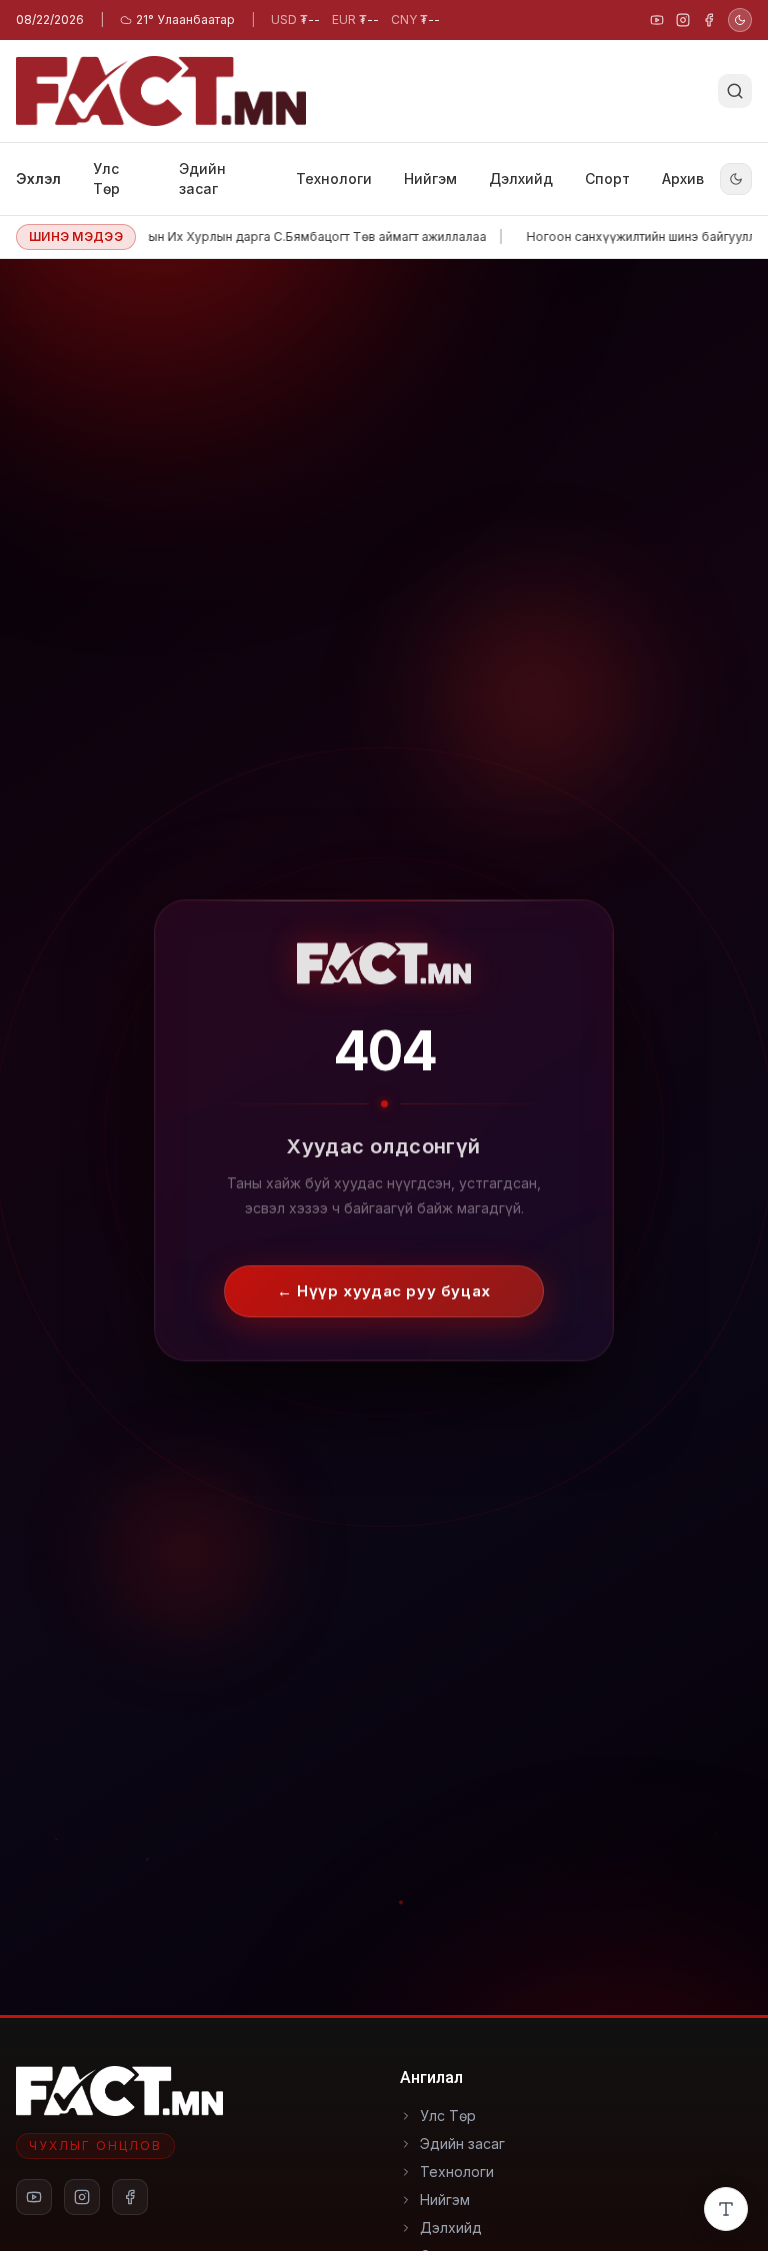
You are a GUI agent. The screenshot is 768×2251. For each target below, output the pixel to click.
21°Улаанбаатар (185, 19)
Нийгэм (430, 178)
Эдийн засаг (202, 178)
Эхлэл (38, 178)
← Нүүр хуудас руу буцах (384, 1277)
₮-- (295, 19)
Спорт (607, 178)
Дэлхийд (521, 178)
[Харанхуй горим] (740, 20)
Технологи (334, 178)
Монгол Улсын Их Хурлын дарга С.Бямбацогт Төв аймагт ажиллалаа (262, 236)
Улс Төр (106, 178)
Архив (683, 178)
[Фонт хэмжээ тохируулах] (726, 2209)
